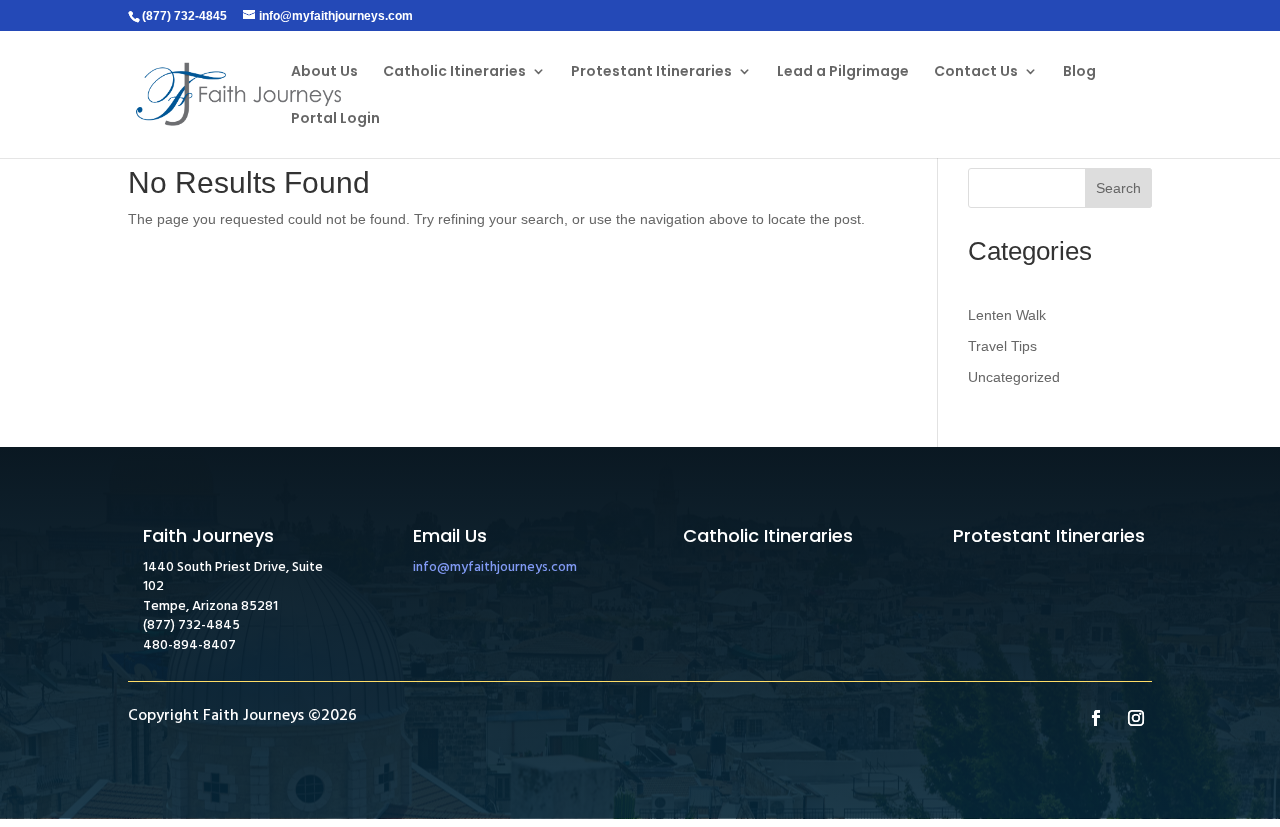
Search (1118, 188)
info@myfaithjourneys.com (495, 567)
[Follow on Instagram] (1136, 718)
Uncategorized (1014, 377)
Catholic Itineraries (454, 72)
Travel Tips (1002, 346)
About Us (324, 72)
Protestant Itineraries (651, 72)
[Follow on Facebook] (1096, 718)
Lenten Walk (1007, 315)
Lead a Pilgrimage (843, 72)
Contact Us (976, 72)
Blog (1079, 72)
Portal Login (335, 119)
